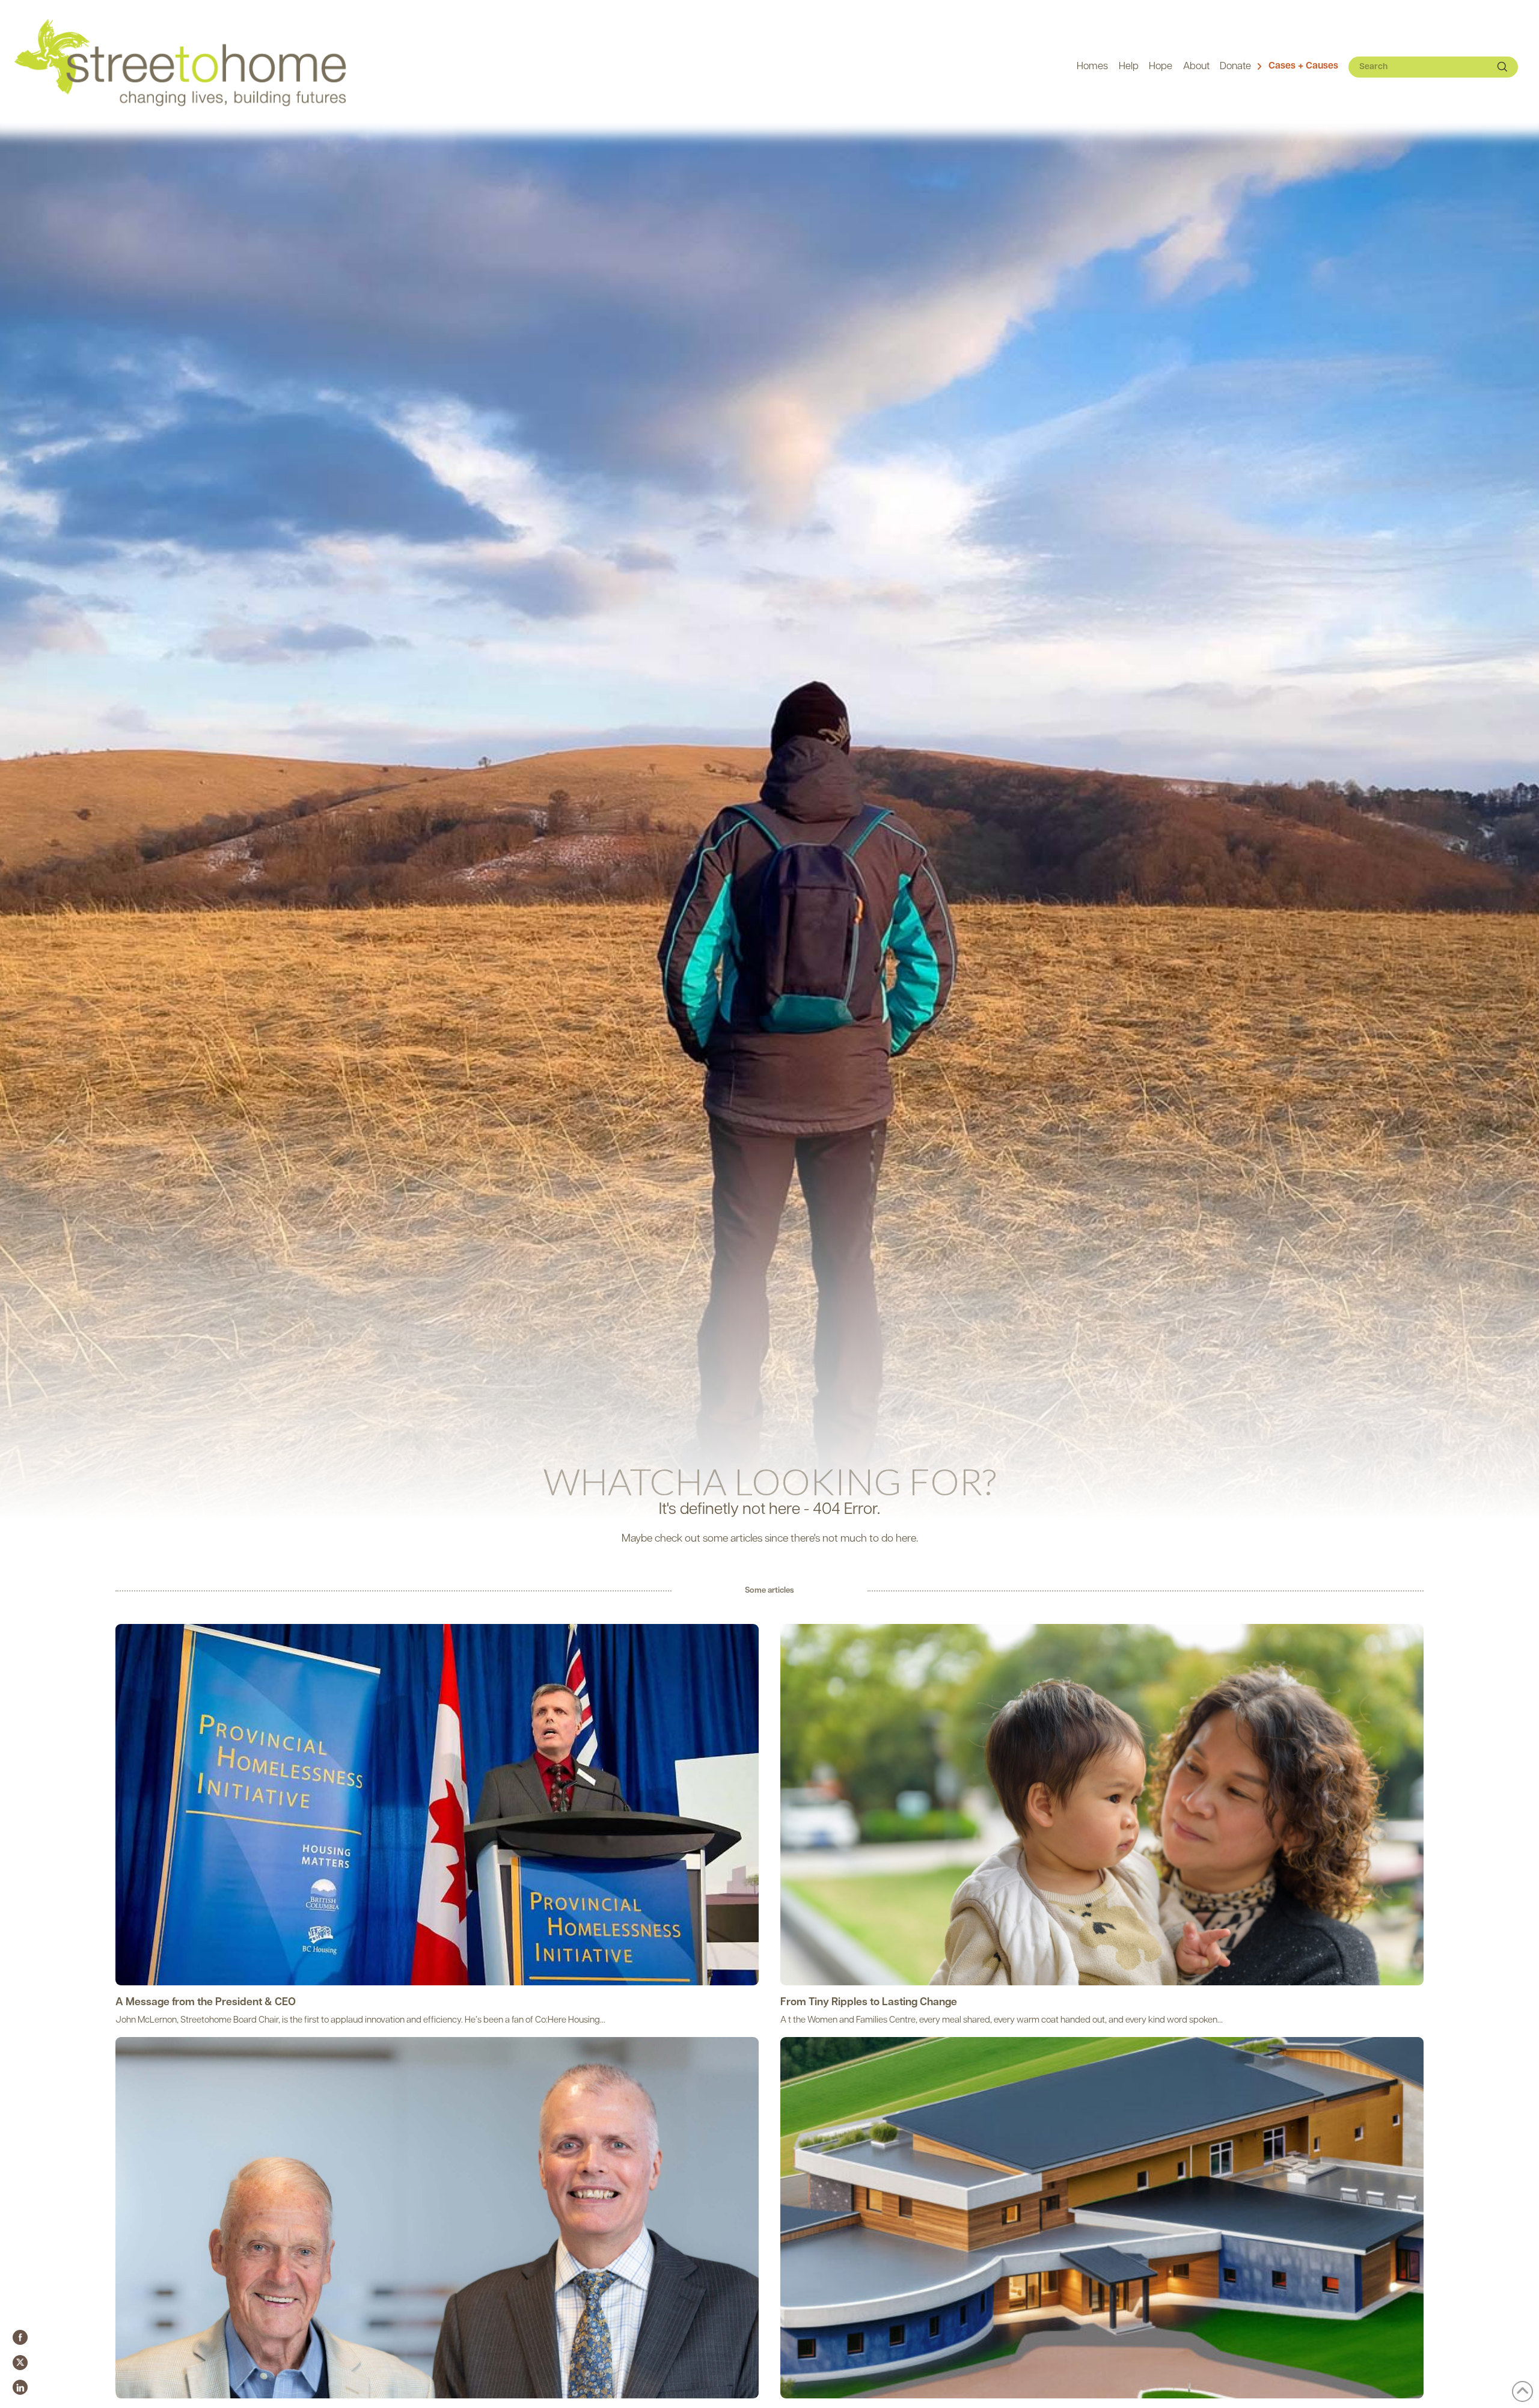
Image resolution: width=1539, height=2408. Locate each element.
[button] (1297, 67)
